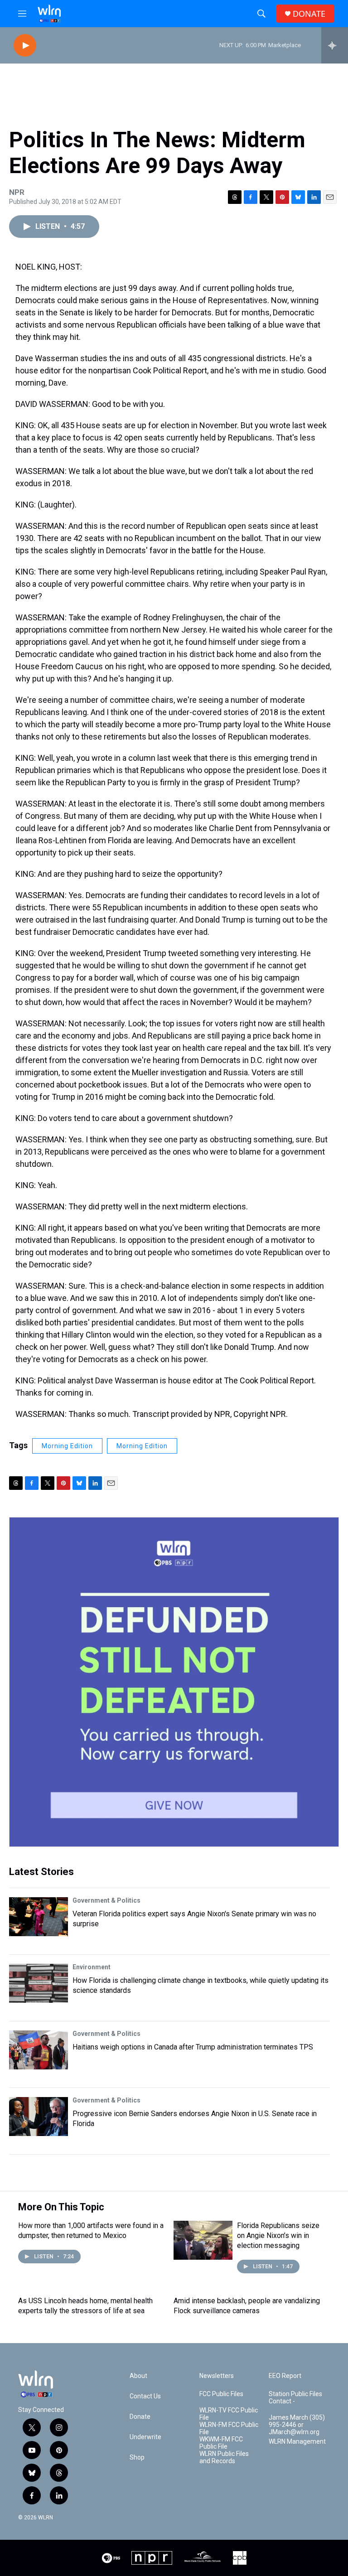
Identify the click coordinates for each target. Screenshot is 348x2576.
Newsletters (217, 2376)
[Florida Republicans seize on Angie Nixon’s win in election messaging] (203, 2240)
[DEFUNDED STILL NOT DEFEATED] (174, 1682)
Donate (140, 2417)
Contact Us (145, 2396)
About (138, 2376)
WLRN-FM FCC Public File (229, 2429)
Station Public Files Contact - (295, 2398)
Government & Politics (106, 1900)
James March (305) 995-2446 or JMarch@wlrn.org (297, 2425)
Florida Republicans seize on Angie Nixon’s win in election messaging (278, 2235)
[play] (25, 46)
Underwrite (145, 2437)
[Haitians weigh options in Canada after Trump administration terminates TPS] (39, 2050)
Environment (92, 1967)
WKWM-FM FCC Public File (221, 2443)
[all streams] (335, 45)
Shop (137, 2458)
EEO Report (285, 2376)
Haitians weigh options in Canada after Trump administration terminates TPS (193, 2047)
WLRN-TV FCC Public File (229, 2414)
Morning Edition (67, 1446)
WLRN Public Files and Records (224, 2458)
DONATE (309, 14)
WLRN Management (297, 2442)
